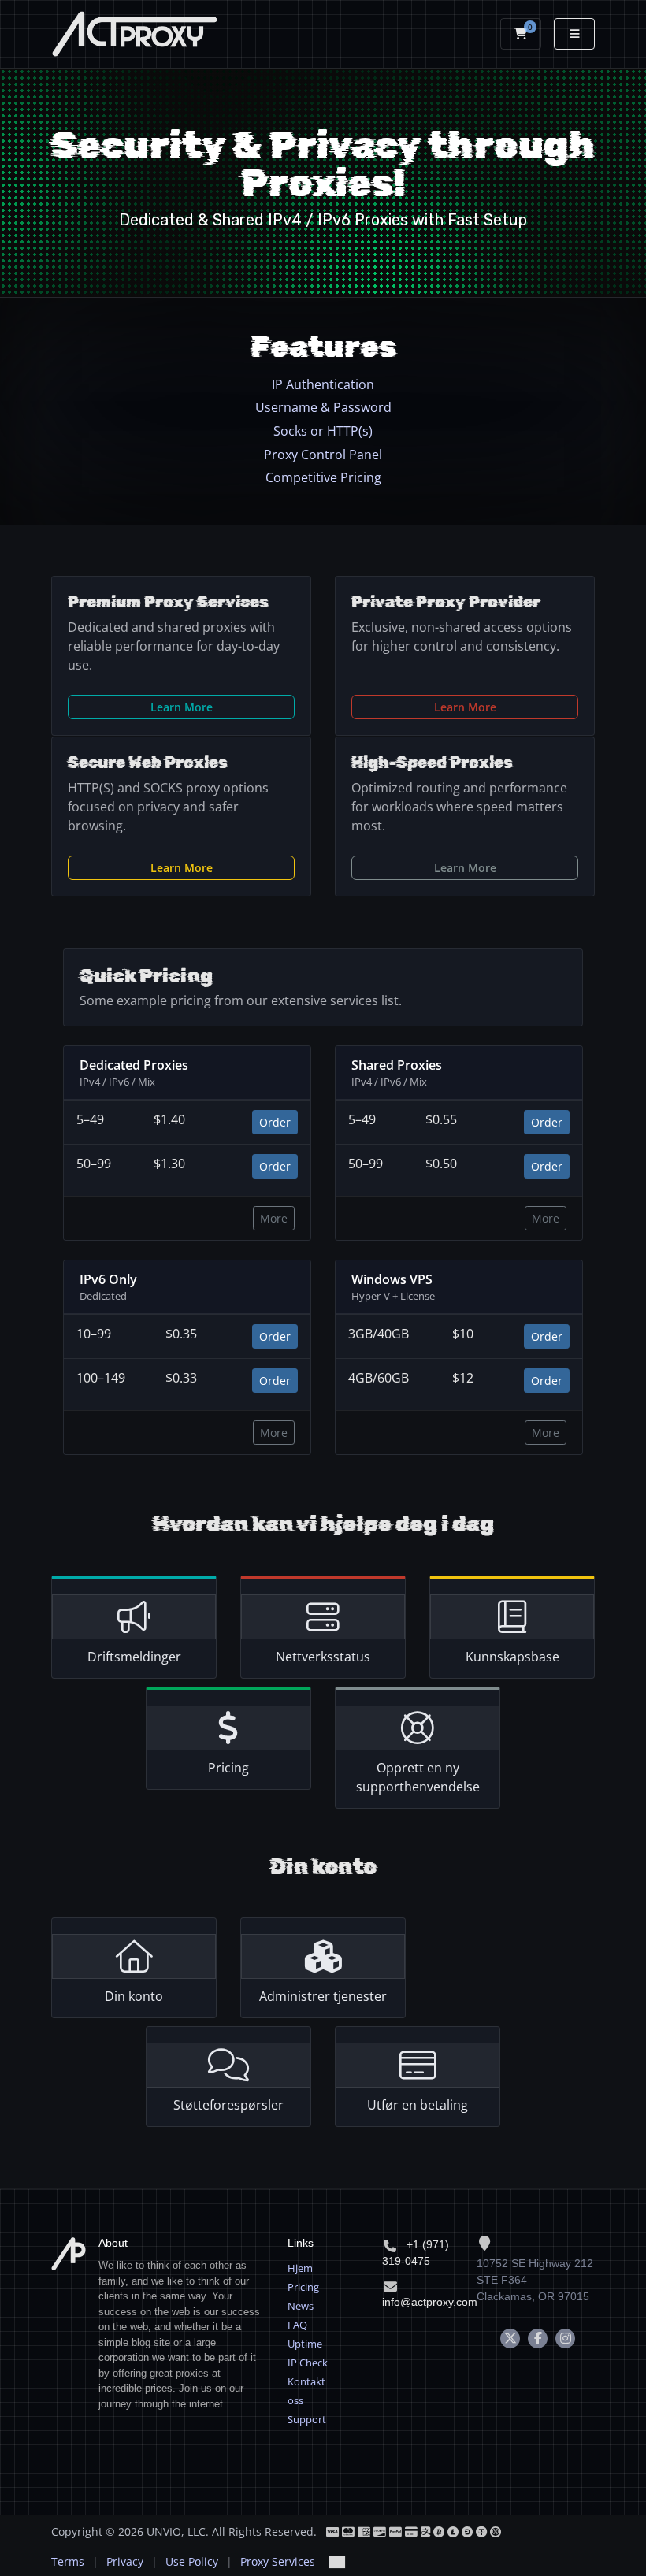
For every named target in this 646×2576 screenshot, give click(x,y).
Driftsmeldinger (134, 1657)
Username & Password (323, 407)
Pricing (228, 1768)
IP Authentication (323, 384)
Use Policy (192, 2561)
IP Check (308, 2363)
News (301, 2306)
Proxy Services (278, 2561)
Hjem (300, 2268)
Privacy (125, 2561)
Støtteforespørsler (228, 2105)
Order (275, 1122)
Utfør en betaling (418, 2105)
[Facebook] (538, 2338)
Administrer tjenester (323, 1996)
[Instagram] (565, 2338)
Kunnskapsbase (512, 1657)
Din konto (134, 1996)
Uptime (305, 2344)
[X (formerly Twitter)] (510, 2338)
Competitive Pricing (323, 477)
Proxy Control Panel (323, 455)
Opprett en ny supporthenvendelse (418, 1777)
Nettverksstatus (323, 1657)
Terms (68, 2561)
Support (307, 2419)
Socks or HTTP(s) (323, 431)
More (274, 1218)
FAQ (297, 2325)
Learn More (182, 707)
